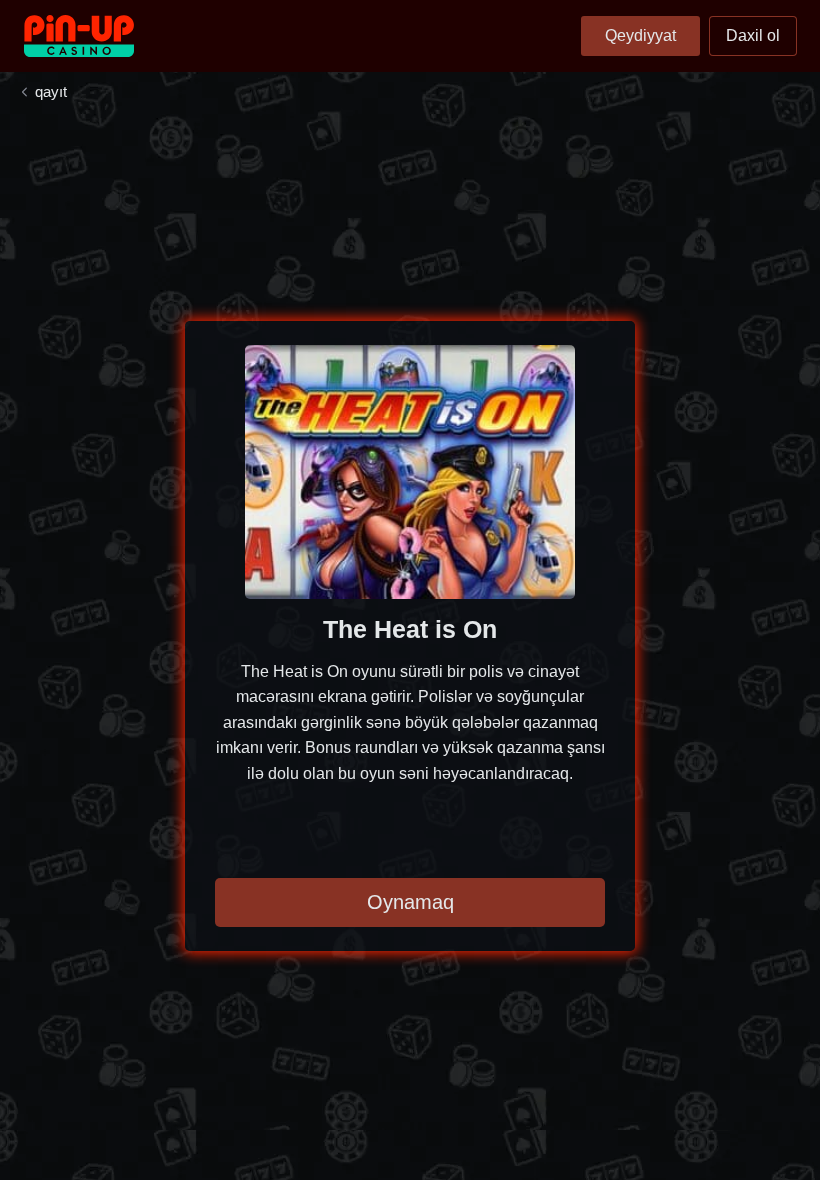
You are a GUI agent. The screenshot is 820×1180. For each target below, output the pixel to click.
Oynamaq (410, 902)
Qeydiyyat (640, 35)
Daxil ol (753, 35)
